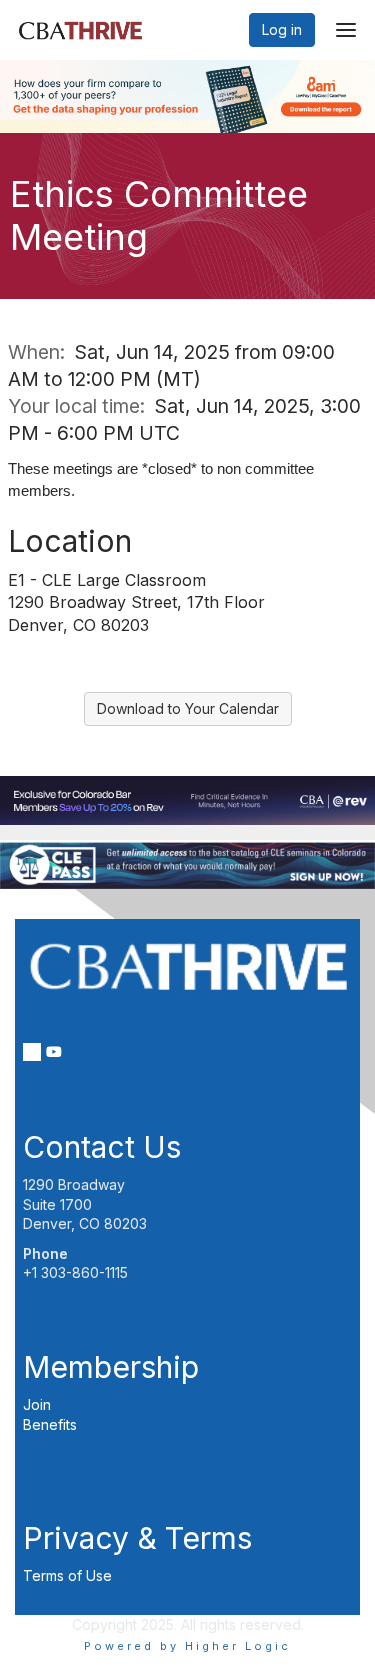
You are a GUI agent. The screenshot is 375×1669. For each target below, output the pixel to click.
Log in (282, 29)
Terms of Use (67, 1575)
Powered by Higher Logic (187, 1646)
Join (37, 1404)
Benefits (50, 1424)
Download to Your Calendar (188, 708)
